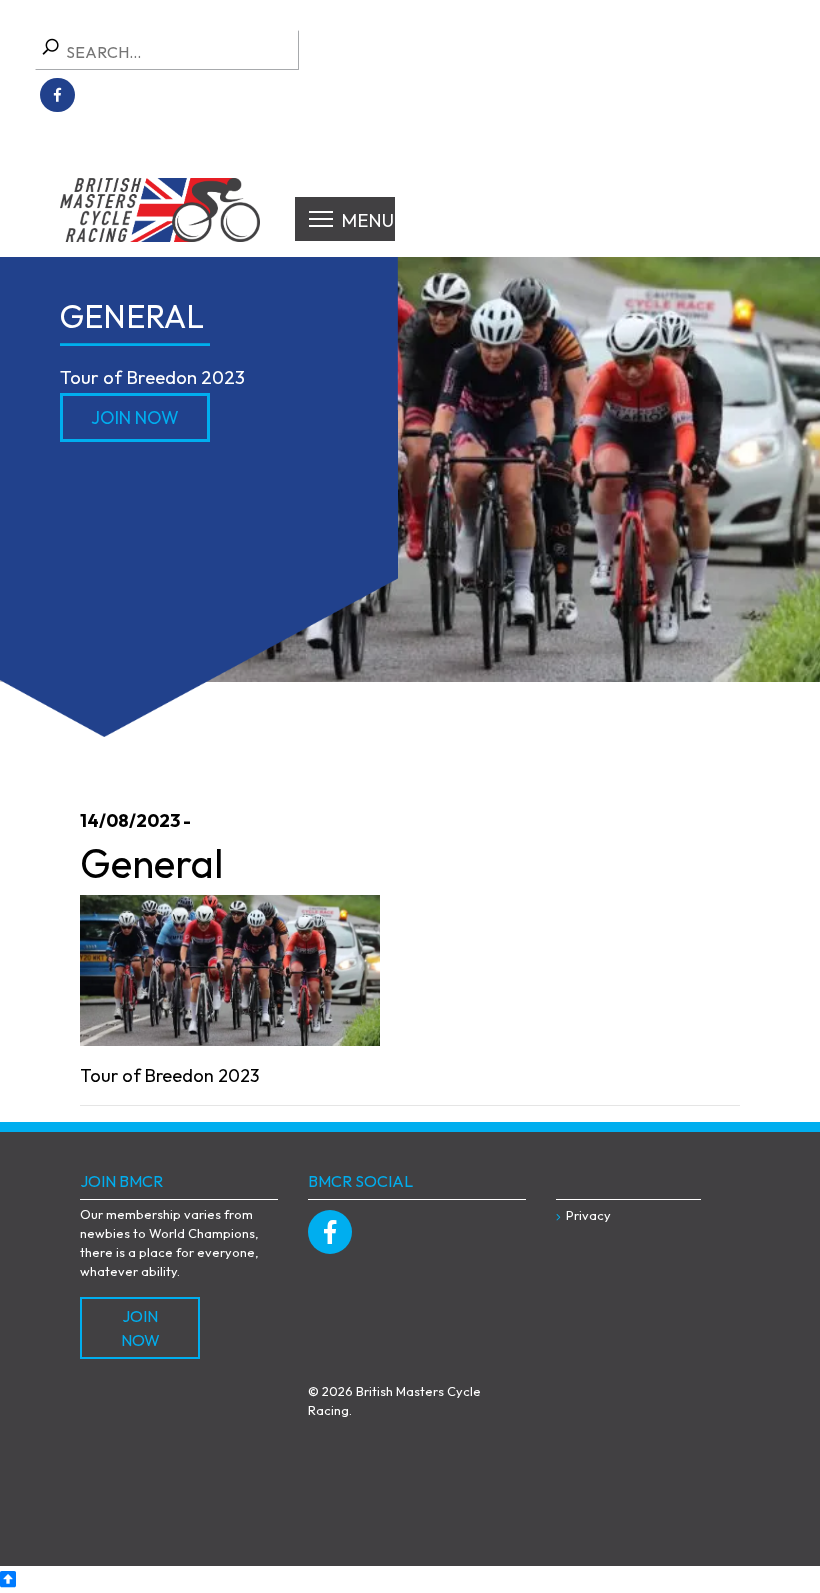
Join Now (135, 417)
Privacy (588, 1215)
